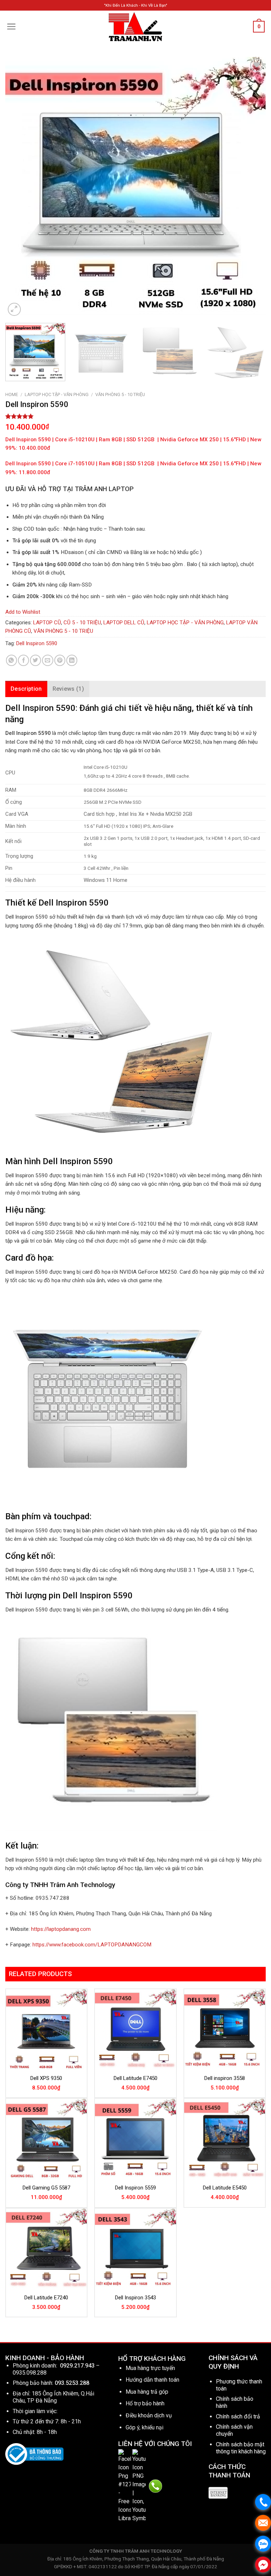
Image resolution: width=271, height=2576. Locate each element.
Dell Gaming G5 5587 (46, 2188)
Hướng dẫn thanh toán (152, 2380)
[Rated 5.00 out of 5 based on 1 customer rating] (135, 416)
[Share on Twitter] (35, 660)
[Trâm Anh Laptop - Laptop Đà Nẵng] (135, 27)
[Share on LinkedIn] (72, 660)
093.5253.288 (72, 2383)
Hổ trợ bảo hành (145, 2403)
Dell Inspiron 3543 (135, 2298)
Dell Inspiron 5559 (135, 2188)
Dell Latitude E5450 (225, 2188)
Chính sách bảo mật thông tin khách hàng (241, 2448)
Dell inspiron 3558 (225, 2078)
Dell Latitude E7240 (46, 2298)
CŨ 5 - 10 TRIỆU (82, 623)
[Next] (252, 187)
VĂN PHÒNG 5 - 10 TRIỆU (120, 394)
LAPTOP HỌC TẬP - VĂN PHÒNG (57, 394)
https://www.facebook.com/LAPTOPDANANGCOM (92, 1945)
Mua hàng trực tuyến (150, 2368)
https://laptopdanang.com (61, 1929)
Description (26, 689)
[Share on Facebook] (23, 660)
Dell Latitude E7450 (135, 2078)
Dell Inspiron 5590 (37, 643)
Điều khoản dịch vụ (149, 2415)
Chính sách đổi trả (238, 2416)
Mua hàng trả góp (147, 2392)
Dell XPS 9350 (46, 2078)
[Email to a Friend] (47, 660)
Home (12, 394)
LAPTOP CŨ (47, 623)
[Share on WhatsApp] (11, 660)
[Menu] (11, 26)
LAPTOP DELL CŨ (124, 623)
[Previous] (19, 187)
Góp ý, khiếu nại (144, 2427)
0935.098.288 (30, 2373)
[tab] (26, 689)
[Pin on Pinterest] (60, 660)
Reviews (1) (68, 689)
